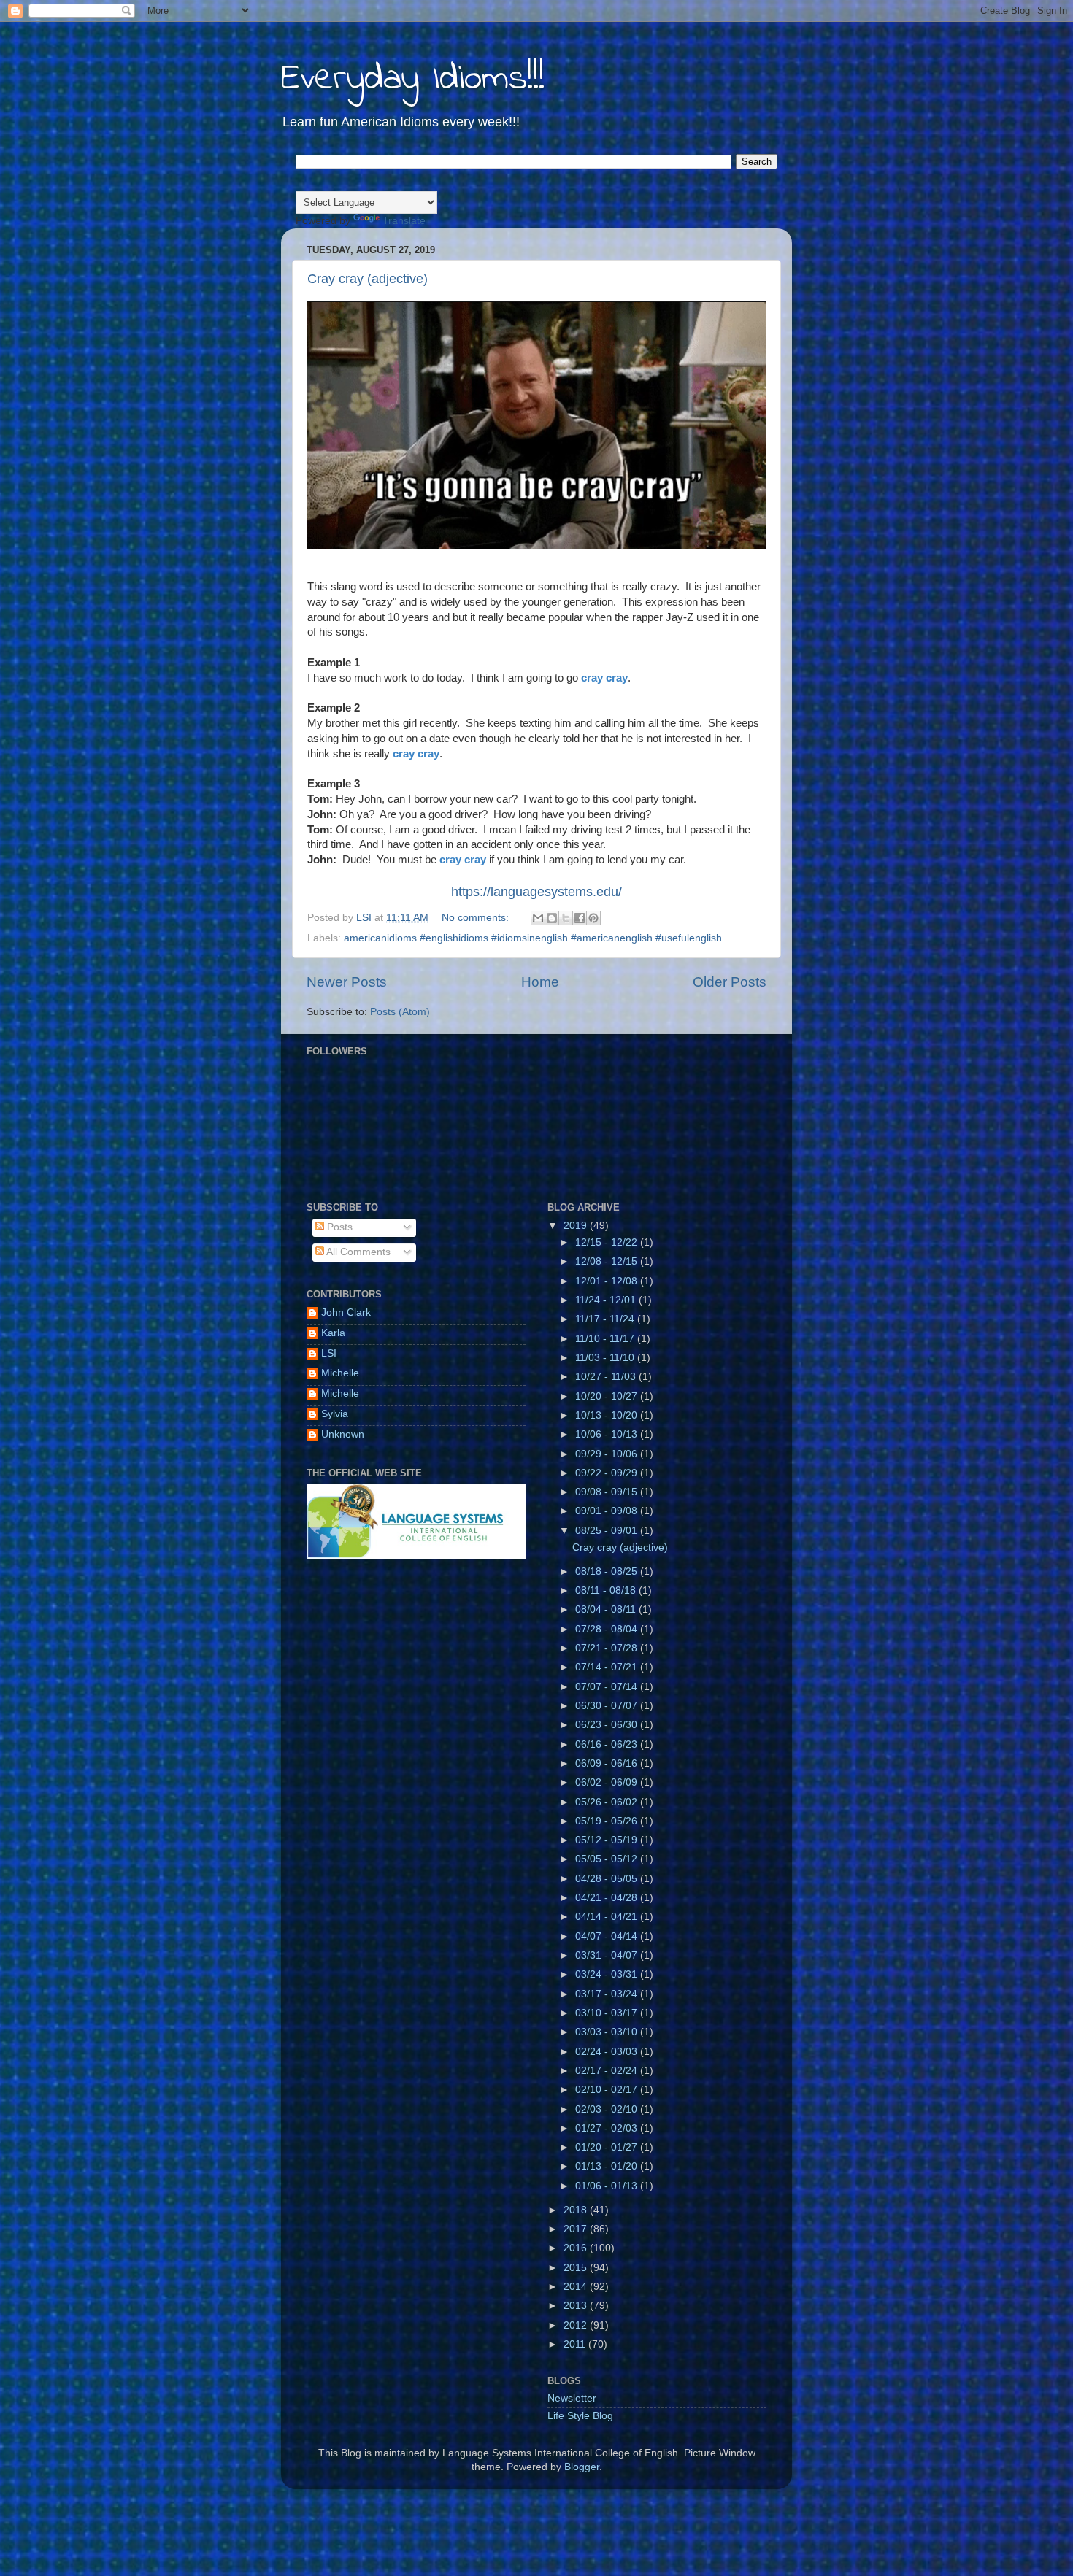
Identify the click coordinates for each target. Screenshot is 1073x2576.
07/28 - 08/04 (608, 1629)
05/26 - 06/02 (608, 1802)
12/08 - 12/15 (608, 1261)
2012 (577, 2325)
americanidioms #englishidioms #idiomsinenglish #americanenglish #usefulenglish (533, 938)
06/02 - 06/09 (608, 1782)
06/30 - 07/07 (608, 1706)
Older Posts (730, 982)
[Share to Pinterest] (593, 918)
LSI (329, 1353)
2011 (576, 2344)
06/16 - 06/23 (608, 1744)
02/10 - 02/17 (608, 2090)
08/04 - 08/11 (607, 1609)
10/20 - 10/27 (608, 1396)
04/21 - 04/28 (608, 1898)
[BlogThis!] (552, 918)
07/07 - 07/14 (608, 1687)
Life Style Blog (580, 2416)
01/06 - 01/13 (608, 2186)
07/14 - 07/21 (608, 1667)
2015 (577, 2268)
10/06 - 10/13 (608, 1434)
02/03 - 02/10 (608, 2109)
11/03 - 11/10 (606, 1358)
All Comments (357, 1252)
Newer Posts (347, 982)
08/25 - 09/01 (608, 1531)
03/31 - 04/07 (608, 1955)
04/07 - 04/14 (608, 1936)
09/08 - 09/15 (608, 1492)
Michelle (340, 1373)
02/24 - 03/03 (608, 2052)
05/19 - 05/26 (608, 1821)
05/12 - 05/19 (608, 1840)
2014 (577, 2287)
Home (540, 982)
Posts (338, 1227)
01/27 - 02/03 (608, 2128)
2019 (577, 1226)
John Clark (346, 1312)
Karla (333, 1333)
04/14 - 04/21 (608, 1917)
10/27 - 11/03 (607, 1377)
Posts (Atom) (400, 1012)
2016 (577, 2248)
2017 (577, 2229)
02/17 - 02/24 (608, 2071)
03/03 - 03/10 (608, 2032)
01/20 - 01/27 (608, 2147)
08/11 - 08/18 (607, 1590)
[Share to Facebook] (580, 918)
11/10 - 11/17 (606, 1339)
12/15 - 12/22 (608, 1242)
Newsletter (572, 2398)
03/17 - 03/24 (608, 1994)
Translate (404, 221)
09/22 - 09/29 (608, 1473)
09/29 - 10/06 (608, 1454)
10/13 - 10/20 (608, 1415)
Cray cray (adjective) (368, 279)
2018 (577, 2210)
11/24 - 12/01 (607, 1300)
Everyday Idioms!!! (413, 79)
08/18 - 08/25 (608, 1572)
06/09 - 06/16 (608, 1763)
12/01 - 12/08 (608, 1281)
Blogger (582, 2467)
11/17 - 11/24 (606, 1319)
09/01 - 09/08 (608, 1511)
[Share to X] (566, 918)
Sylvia (335, 1414)
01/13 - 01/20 (608, 2166)
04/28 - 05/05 (608, 1879)
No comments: (477, 918)
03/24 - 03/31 (608, 1974)
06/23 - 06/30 (608, 1725)
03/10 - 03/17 (608, 2013)
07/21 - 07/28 (608, 1648)
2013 (577, 2306)
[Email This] (538, 918)
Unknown (343, 1434)
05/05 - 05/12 (608, 1859)
